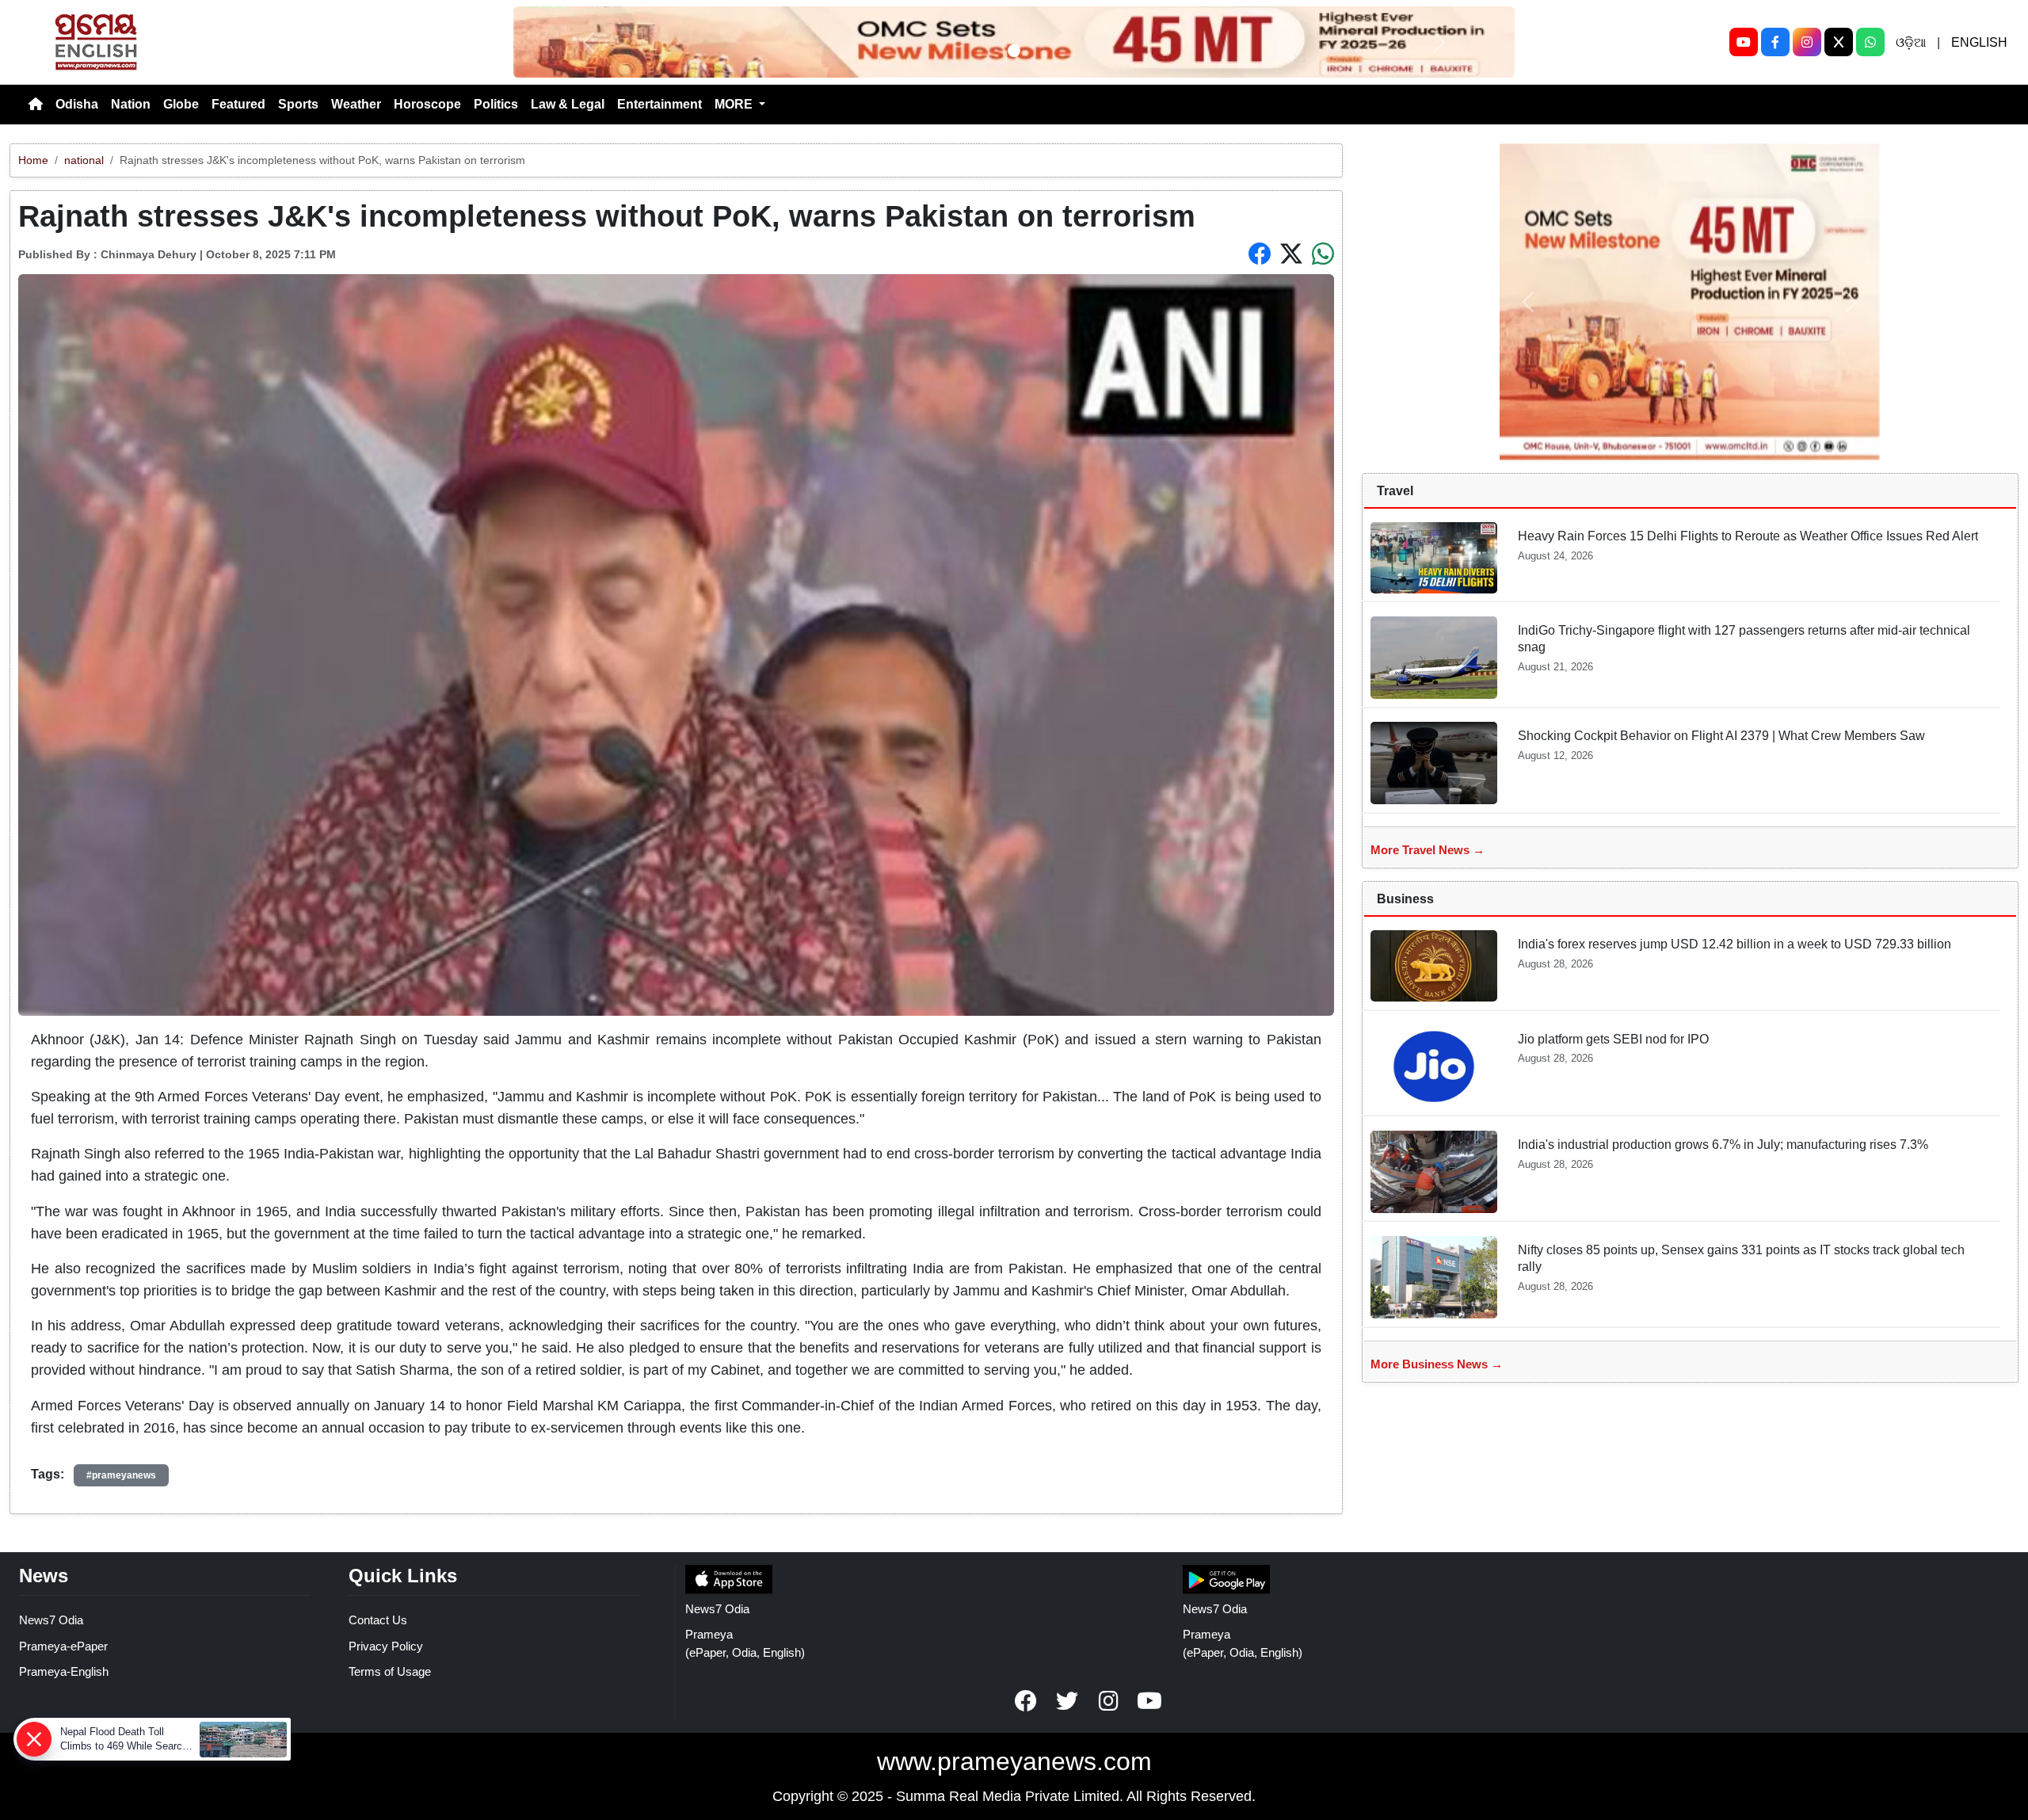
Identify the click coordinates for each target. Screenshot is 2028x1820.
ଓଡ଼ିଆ (1911, 42)
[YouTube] (1744, 42)
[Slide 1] (1014, 51)
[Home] (36, 105)
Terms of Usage (390, 1671)
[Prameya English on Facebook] (1026, 1701)
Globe (181, 104)
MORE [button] (735, 104)
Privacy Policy (386, 1646)
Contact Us (378, 1620)
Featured (238, 104)
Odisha (77, 104)
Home (33, 160)
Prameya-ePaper (63, 1646)
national (84, 160)
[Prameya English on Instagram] (1108, 1701)
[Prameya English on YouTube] (1149, 1701)
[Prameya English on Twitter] (1067, 1701)
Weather (356, 104)
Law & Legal (568, 104)
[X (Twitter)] (1839, 42)
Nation (131, 104)
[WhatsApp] (1870, 42)
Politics (496, 104)
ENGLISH (1979, 42)
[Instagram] (1807, 42)
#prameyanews (121, 1475)
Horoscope (427, 104)
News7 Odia (51, 1620)
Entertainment (659, 104)
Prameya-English (64, 1671)
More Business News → (1437, 1364)
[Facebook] (1775, 42)
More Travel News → (1428, 850)
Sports (298, 104)
